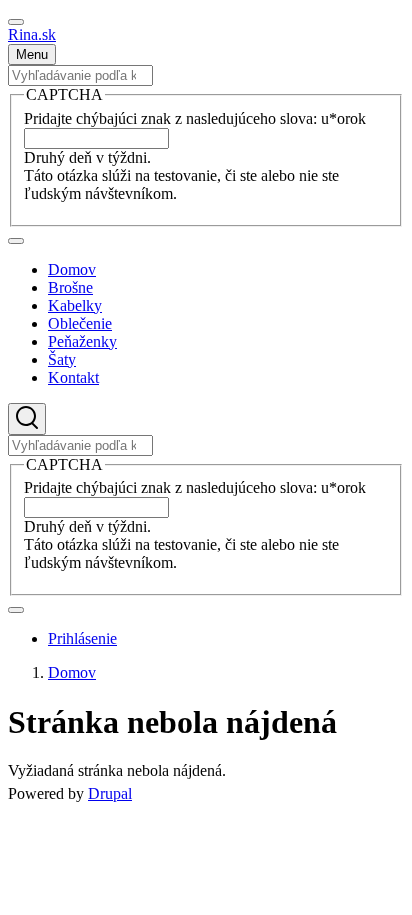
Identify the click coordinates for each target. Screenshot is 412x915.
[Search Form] (27, 419)
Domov (72, 672)
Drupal (110, 793)
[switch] (16, 22)
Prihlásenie (82, 638)
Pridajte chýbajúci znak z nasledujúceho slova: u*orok (195, 118)
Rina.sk (32, 34)
